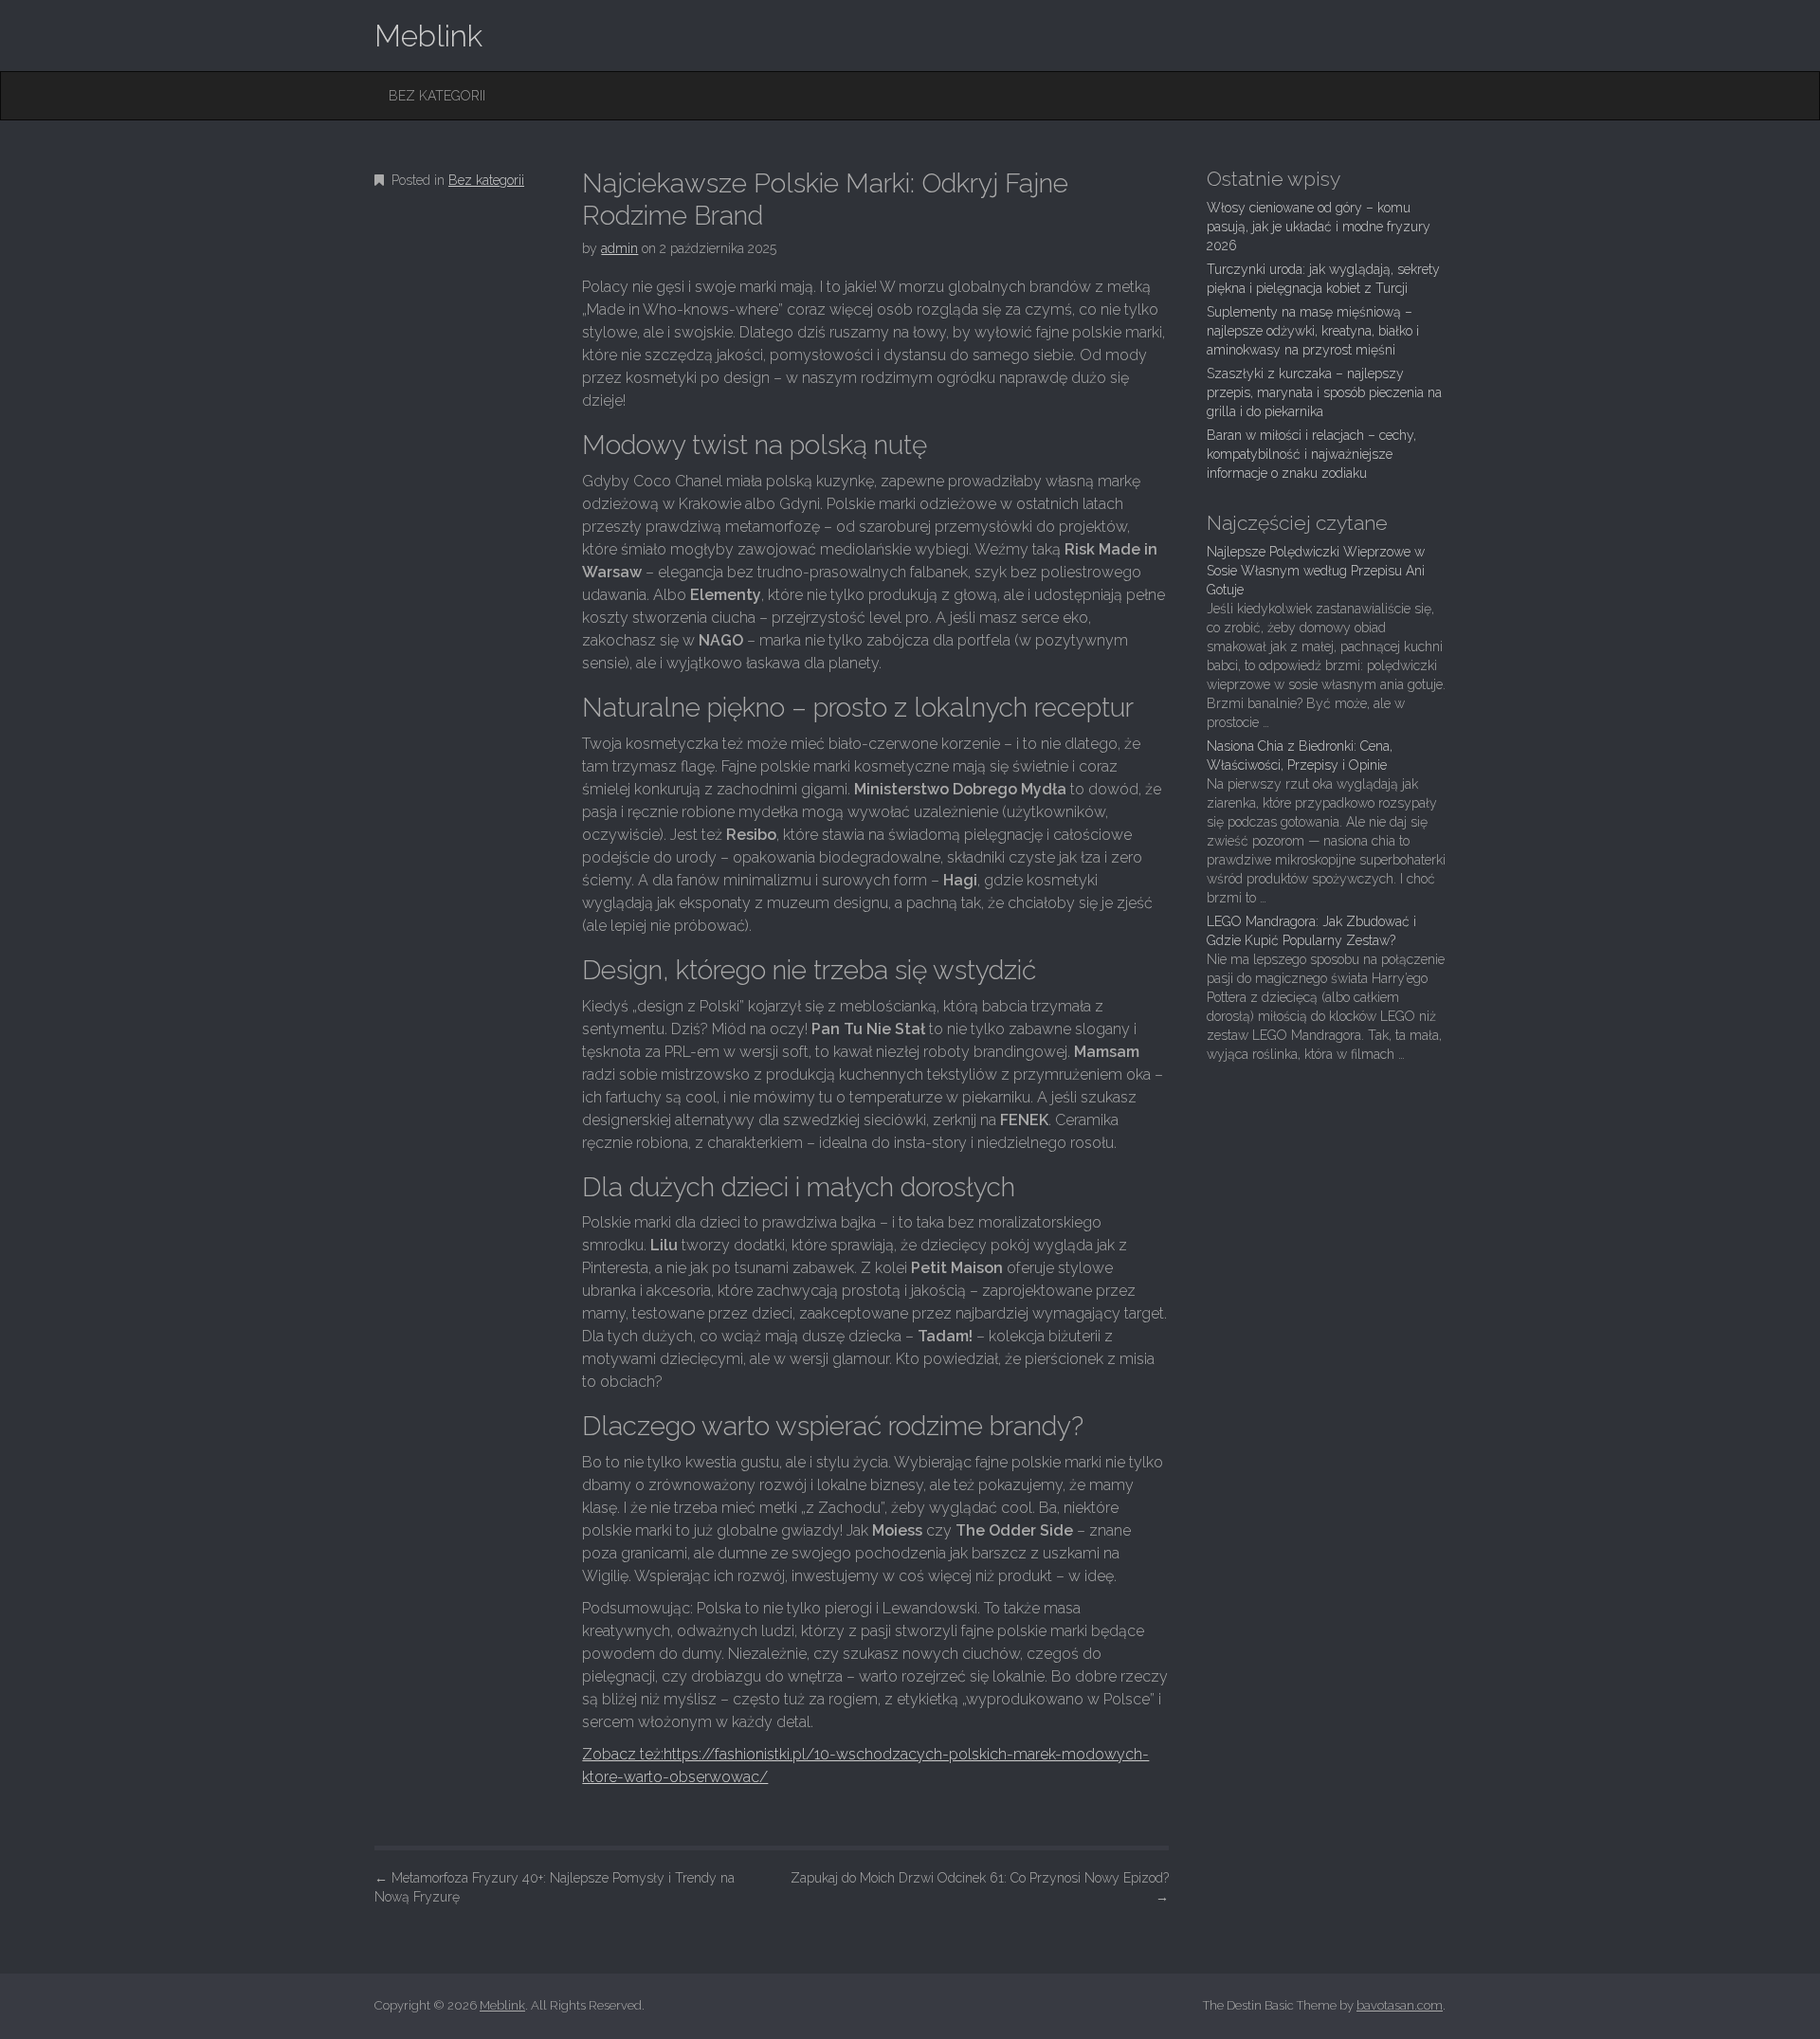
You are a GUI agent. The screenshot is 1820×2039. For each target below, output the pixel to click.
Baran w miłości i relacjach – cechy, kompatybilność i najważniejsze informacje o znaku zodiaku (1311, 454)
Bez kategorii (437, 96)
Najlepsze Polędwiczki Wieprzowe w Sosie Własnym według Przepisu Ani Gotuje (1316, 571)
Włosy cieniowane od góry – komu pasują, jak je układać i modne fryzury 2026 (1319, 227)
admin (619, 248)
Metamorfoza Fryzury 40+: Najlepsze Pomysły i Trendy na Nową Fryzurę (555, 1887)
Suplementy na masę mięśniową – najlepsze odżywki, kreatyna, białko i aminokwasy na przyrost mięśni (1313, 331)
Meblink (428, 36)
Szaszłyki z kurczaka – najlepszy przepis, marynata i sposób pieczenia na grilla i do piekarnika (1324, 392)
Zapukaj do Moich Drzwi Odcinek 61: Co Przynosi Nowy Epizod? (980, 1887)
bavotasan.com (1400, 2005)
